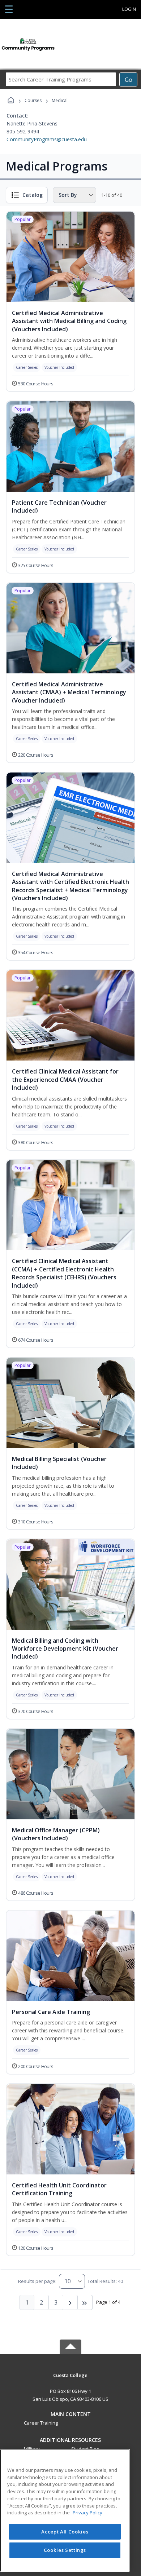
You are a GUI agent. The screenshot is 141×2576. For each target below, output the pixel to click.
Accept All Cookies (65, 2532)
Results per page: (37, 2281)
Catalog (33, 195)
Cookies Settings (65, 2550)
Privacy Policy (87, 2513)
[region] (65, 2510)
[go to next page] (70, 2302)
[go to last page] (85, 2302)
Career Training (41, 2423)
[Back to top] (70, 2380)
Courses (33, 100)
